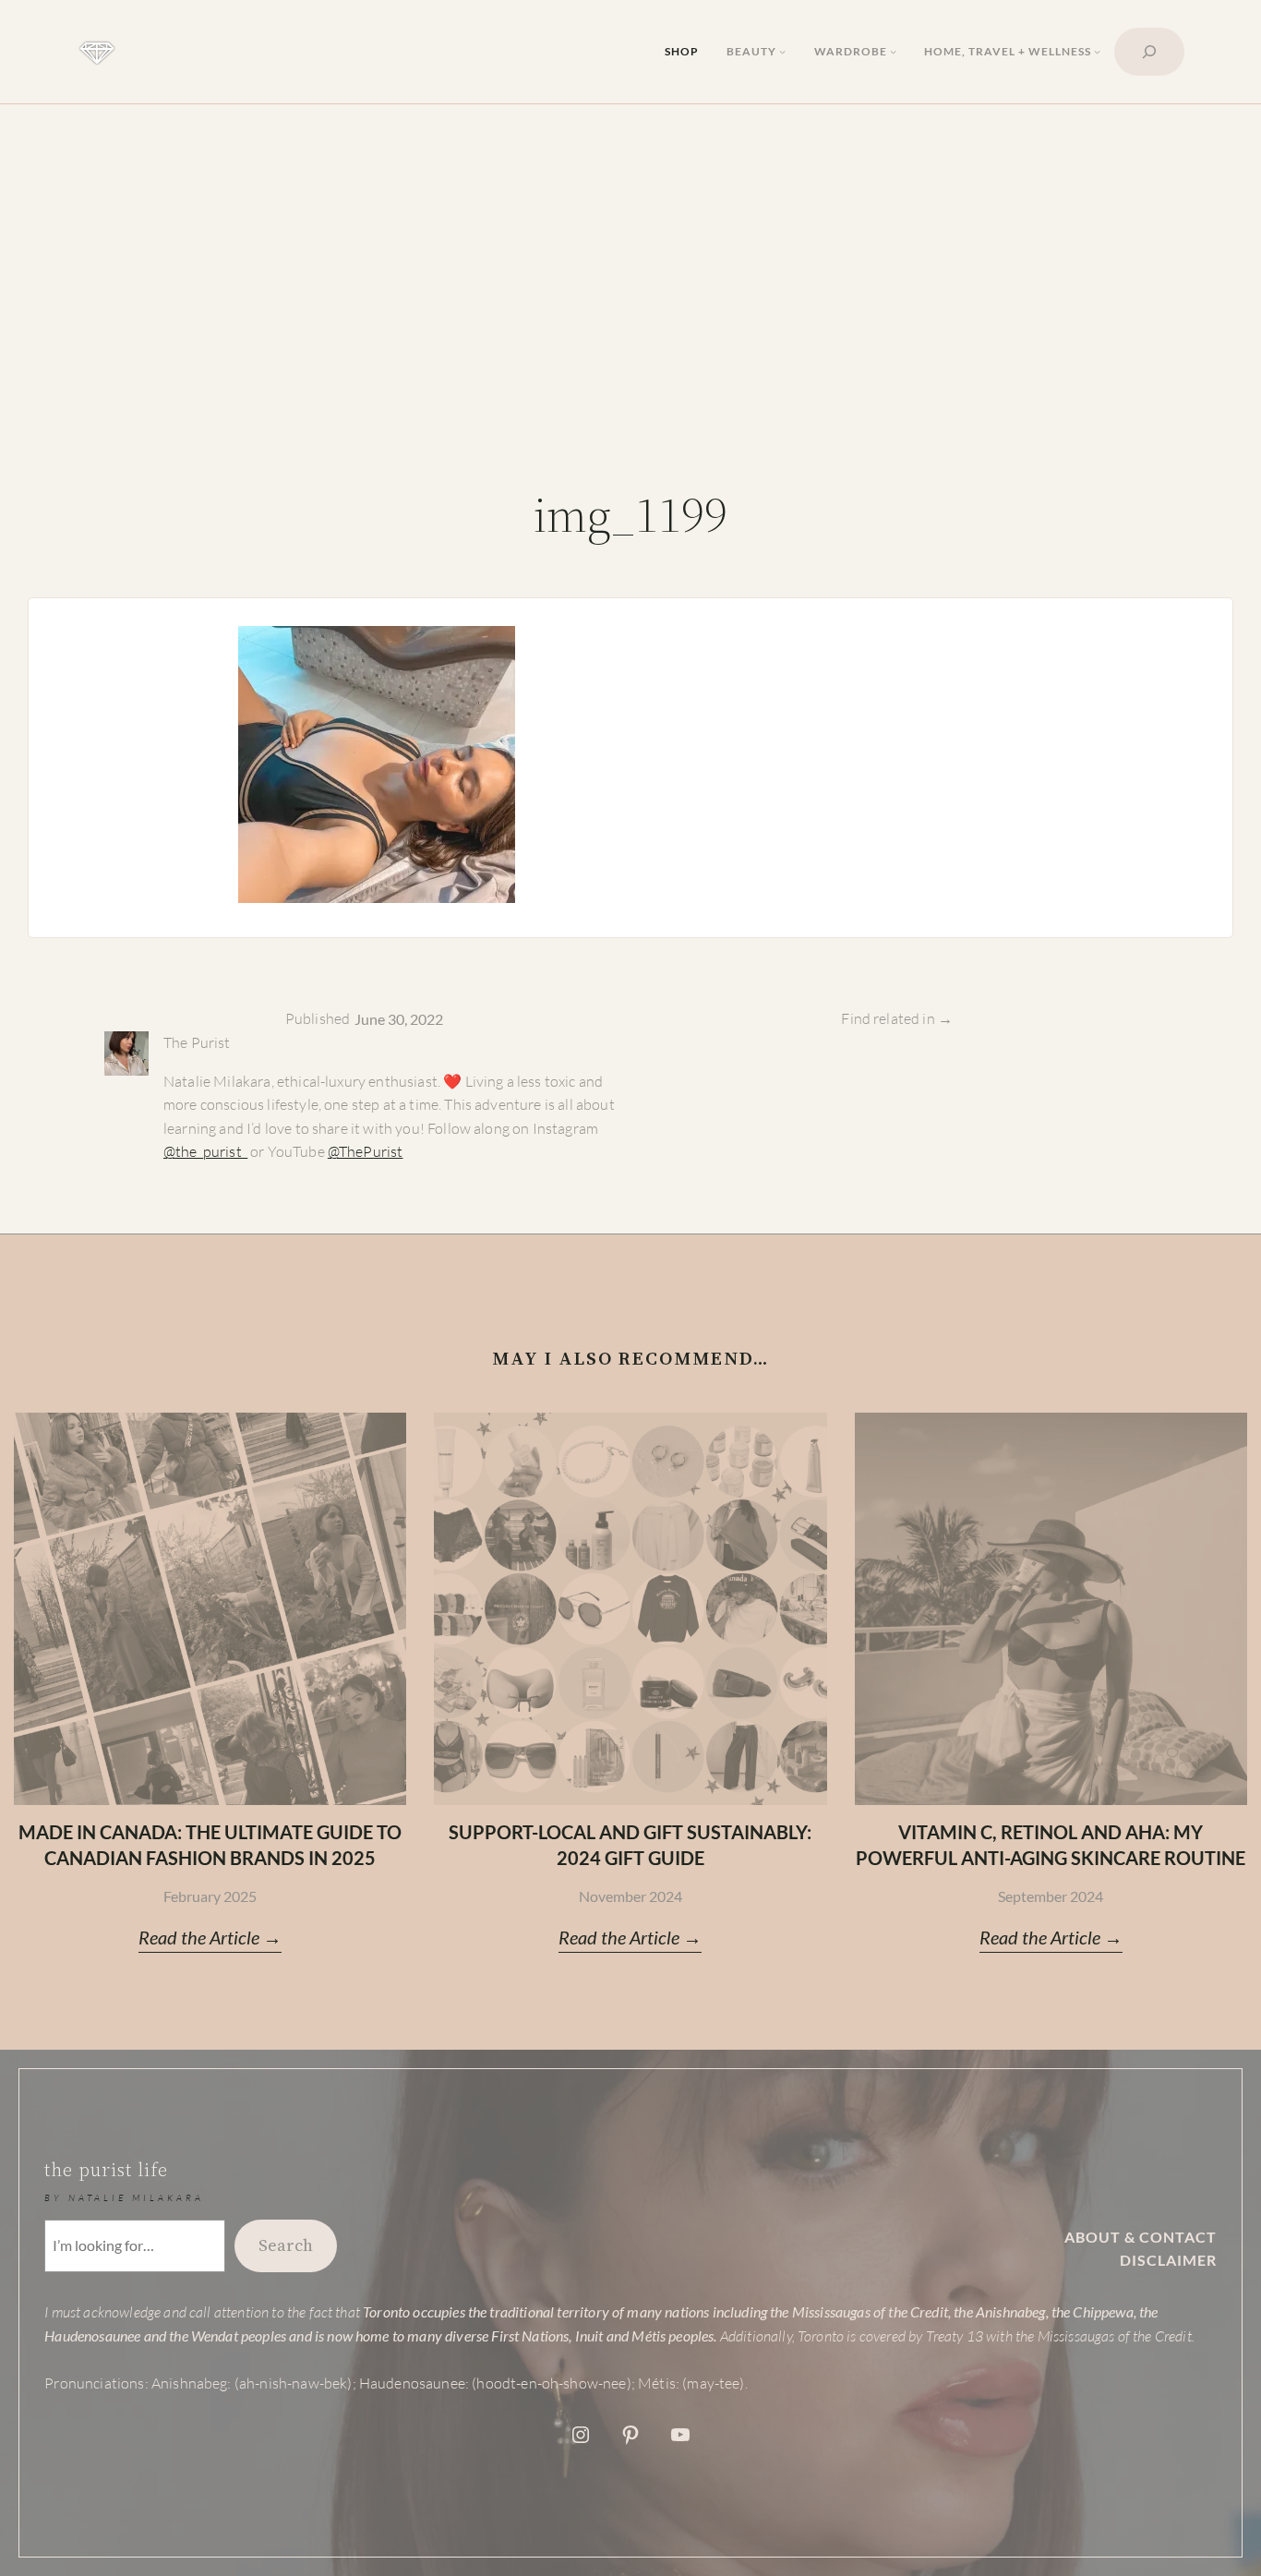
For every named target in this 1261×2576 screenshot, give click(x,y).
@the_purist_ (205, 1151)
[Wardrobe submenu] (893, 51)
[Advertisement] (630, 317)
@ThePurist (366, 1151)
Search (286, 2245)
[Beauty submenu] (782, 51)
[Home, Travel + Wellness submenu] (1097, 51)
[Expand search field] (1149, 52)
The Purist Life (106, 2170)
